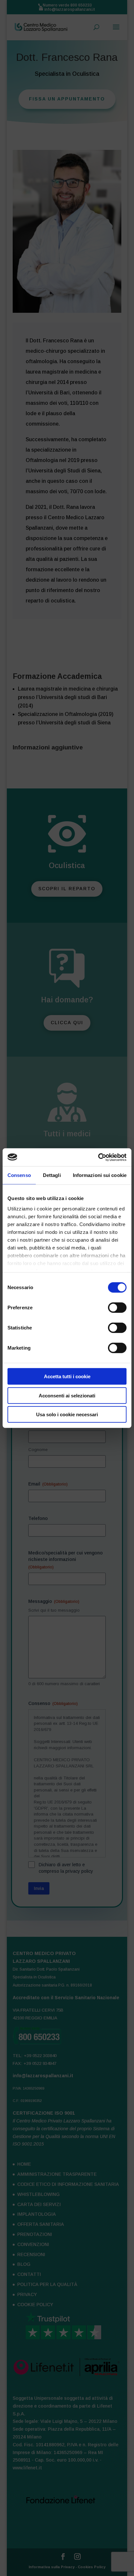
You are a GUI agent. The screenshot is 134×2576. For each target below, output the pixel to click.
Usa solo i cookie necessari (67, 1414)
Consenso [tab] (19, 1175)
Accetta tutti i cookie (67, 1376)
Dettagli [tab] (52, 1175)
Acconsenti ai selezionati (67, 1395)
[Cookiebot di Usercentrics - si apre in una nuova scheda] (98, 1157)
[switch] (117, 1308)
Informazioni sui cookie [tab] (100, 1175)
